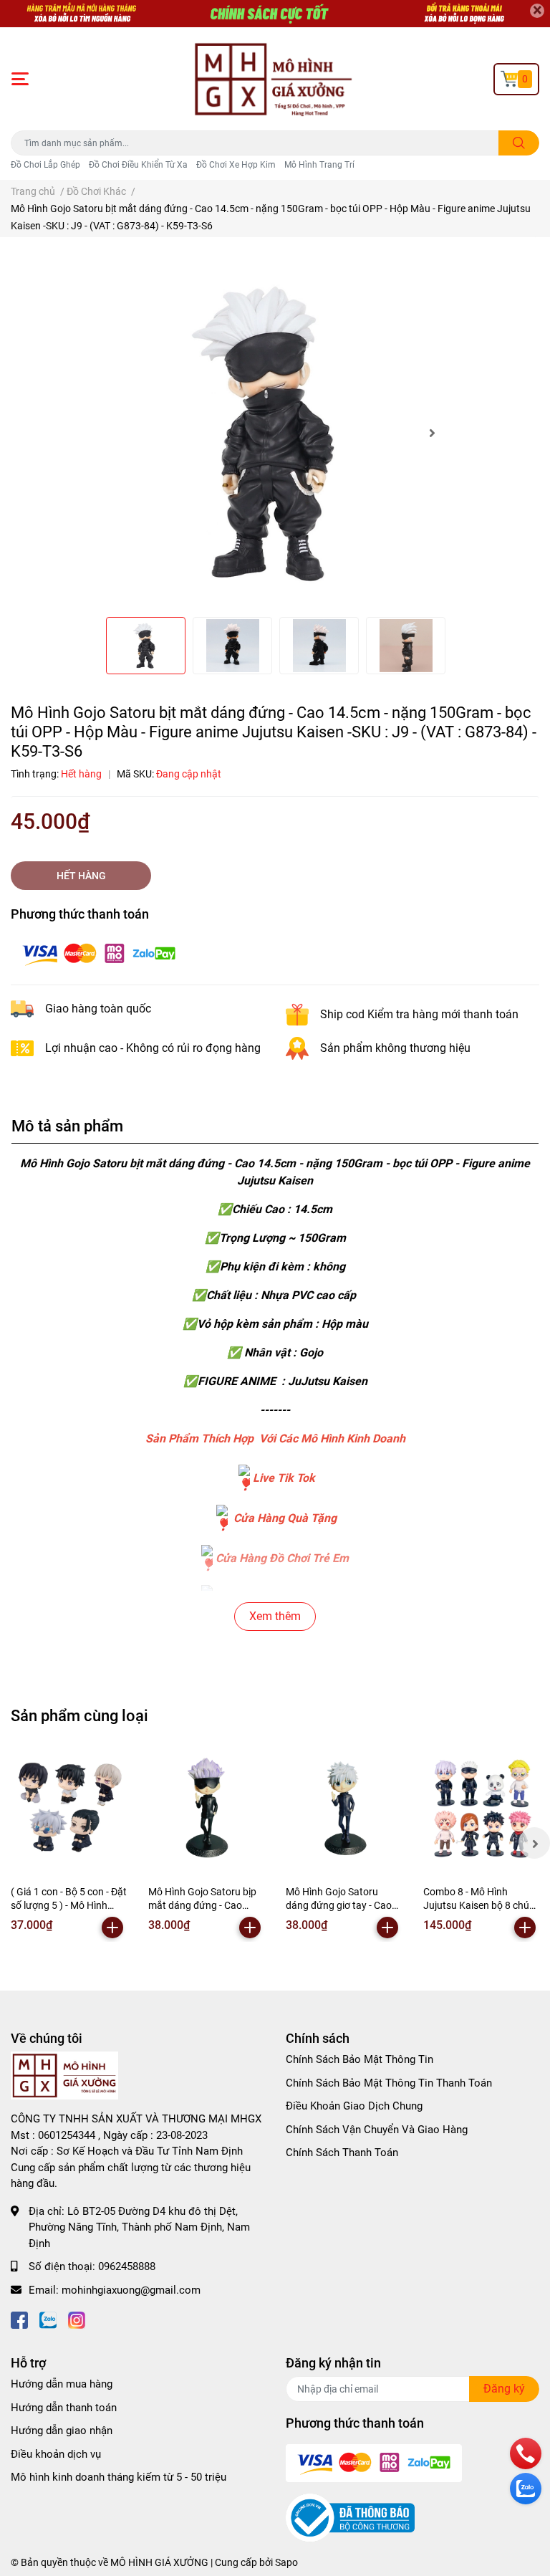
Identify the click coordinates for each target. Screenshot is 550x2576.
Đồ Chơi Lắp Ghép (45, 165)
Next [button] (432, 433)
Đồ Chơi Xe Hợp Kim (236, 165)
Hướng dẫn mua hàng (62, 2384)
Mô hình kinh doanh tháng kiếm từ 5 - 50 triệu (119, 2477)
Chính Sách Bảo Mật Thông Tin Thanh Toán (389, 2083)
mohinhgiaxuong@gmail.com (131, 2290)
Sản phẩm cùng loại (79, 1715)
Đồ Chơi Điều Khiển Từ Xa (138, 165)
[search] (519, 143)
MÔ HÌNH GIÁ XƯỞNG (159, 2562)
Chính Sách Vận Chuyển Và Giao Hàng (377, 2130)
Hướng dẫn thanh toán (64, 2408)
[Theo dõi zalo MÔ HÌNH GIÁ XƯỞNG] (48, 2318)
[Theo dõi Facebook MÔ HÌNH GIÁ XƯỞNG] (19, 2318)
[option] (275, 433)
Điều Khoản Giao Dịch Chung (354, 2106)
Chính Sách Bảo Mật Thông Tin (360, 2059)
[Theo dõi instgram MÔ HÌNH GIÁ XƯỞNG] (77, 2318)
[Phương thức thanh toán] (99, 953)
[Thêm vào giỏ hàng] (112, 1928)
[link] (244, 1478)
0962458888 (127, 2266)
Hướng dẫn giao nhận (62, 2431)
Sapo (286, 2562)
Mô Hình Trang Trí (319, 165)
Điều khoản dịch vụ (56, 2454)
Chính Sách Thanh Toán (342, 2153)
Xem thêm (275, 1616)
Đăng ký (504, 2389)
